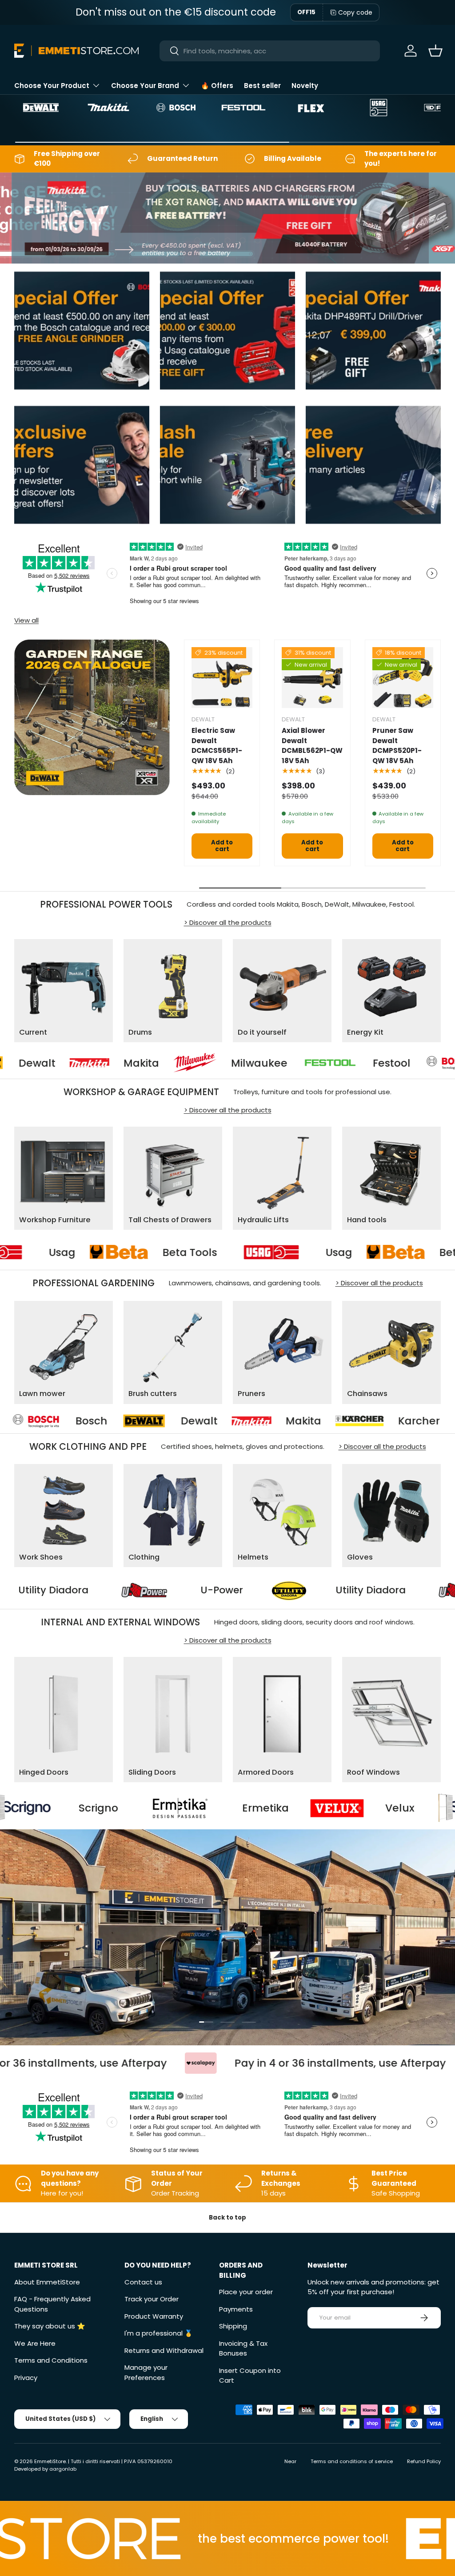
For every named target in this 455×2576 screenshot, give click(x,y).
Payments (236, 2309)
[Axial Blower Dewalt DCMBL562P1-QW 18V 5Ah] (312, 678)
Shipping (233, 2326)
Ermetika (107, 1808)
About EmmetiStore (47, 2282)
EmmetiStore (50, 2461)
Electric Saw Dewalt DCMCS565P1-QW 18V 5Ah (217, 746)
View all (26, 620)
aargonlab (63, 2469)
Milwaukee (158, 1063)
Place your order (246, 2292)
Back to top (227, 2218)
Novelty (305, 86)
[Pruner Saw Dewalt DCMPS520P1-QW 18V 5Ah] (403, 678)
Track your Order (152, 2299)
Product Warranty (154, 2316)
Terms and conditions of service (352, 2461)
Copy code (355, 12)
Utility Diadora (165, 1590)
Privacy (26, 2378)
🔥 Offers (217, 86)
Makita (40, 1063)
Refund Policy (424, 2461)
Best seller (262, 86)
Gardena (373, 1421)
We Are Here (35, 2343)
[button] (435, 51)
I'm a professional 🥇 (159, 2333)
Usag (160, 1252)
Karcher (244, 1421)
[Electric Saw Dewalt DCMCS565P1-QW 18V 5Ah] (222, 678)
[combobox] (270, 51)
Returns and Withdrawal (164, 2350)
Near (290, 2461)
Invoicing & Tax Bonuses (243, 2348)
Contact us (143, 2282)
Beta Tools (287, 1252)
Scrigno (388, 1808)
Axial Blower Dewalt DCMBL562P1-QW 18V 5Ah (312, 746)
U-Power (334, 1590)
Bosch (403, 1063)
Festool (290, 1063)
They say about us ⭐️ (50, 2326)
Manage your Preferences (146, 2372)
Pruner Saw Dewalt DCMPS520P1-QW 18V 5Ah (397, 746)
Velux (242, 1808)
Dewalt (24, 1421)
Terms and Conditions (51, 2360)
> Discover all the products (228, 922)
